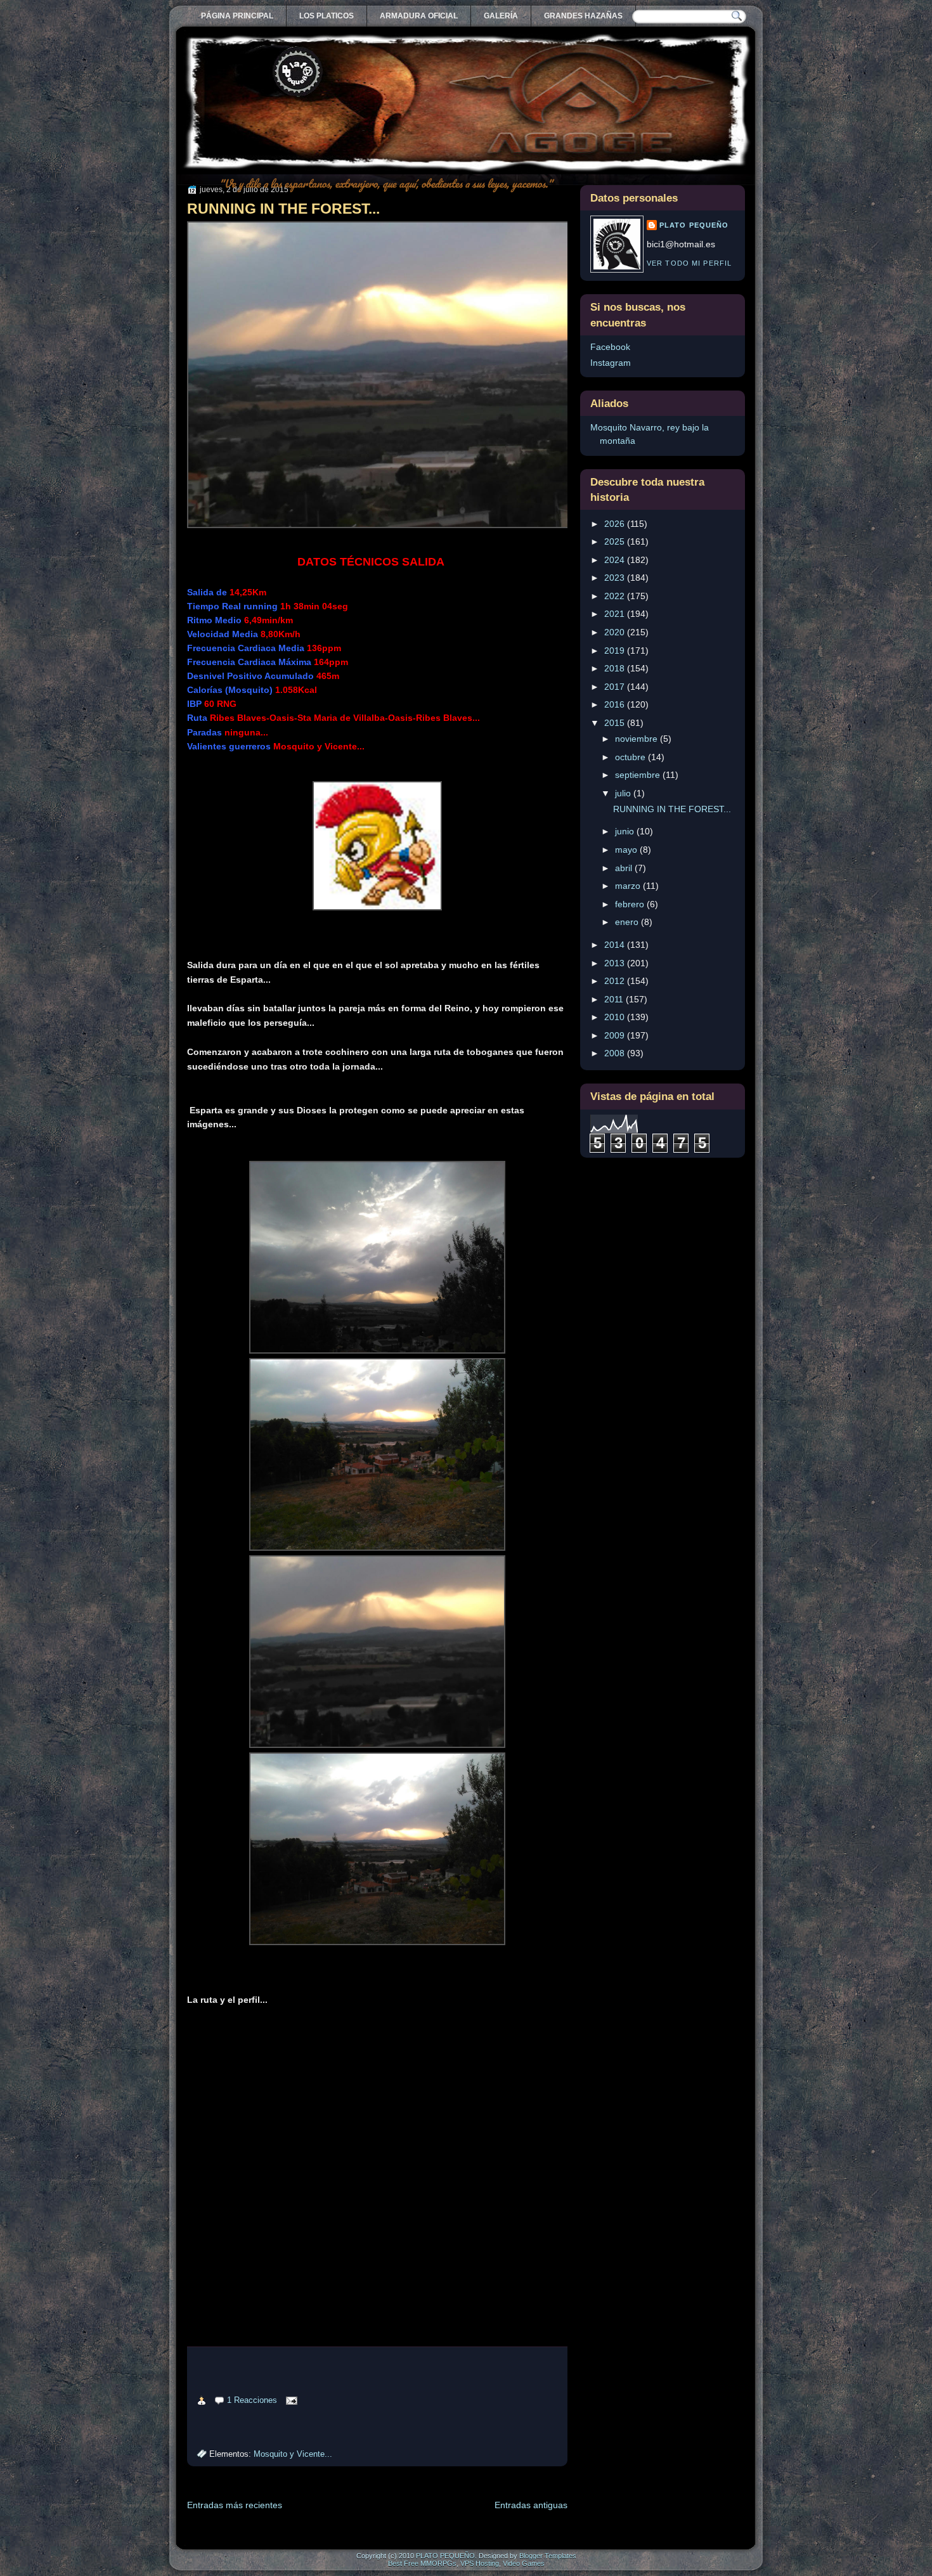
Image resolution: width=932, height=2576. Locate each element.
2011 (615, 999)
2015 (616, 723)
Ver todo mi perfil (689, 263)
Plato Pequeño (694, 225)
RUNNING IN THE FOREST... (283, 209)
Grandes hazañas (583, 16)
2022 (616, 596)
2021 (616, 614)
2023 (616, 578)
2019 (616, 650)
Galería (501, 16)
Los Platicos (327, 16)
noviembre (638, 739)
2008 (616, 1053)
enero (628, 922)
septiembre (639, 775)
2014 (616, 945)
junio (626, 831)
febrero (631, 904)
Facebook (610, 347)
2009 (616, 1035)
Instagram (611, 363)
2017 (616, 687)
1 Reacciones (252, 2400)
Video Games (524, 2563)
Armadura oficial (419, 16)
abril (625, 868)
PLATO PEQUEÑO (445, 2556)
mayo (627, 850)
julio (624, 793)
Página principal (237, 16)
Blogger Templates (548, 2556)
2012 (616, 981)
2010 (616, 1017)
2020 (616, 632)
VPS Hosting (480, 2563)
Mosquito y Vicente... (293, 2454)
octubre (631, 757)
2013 (616, 963)
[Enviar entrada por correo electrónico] (290, 2400)
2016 (616, 704)
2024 (616, 560)
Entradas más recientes (235, 2505)
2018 (616, 668)
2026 (616, 524)
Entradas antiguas (531, 2505)
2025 (616, 541)
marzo (629, 886)
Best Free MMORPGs (422, 2563)
